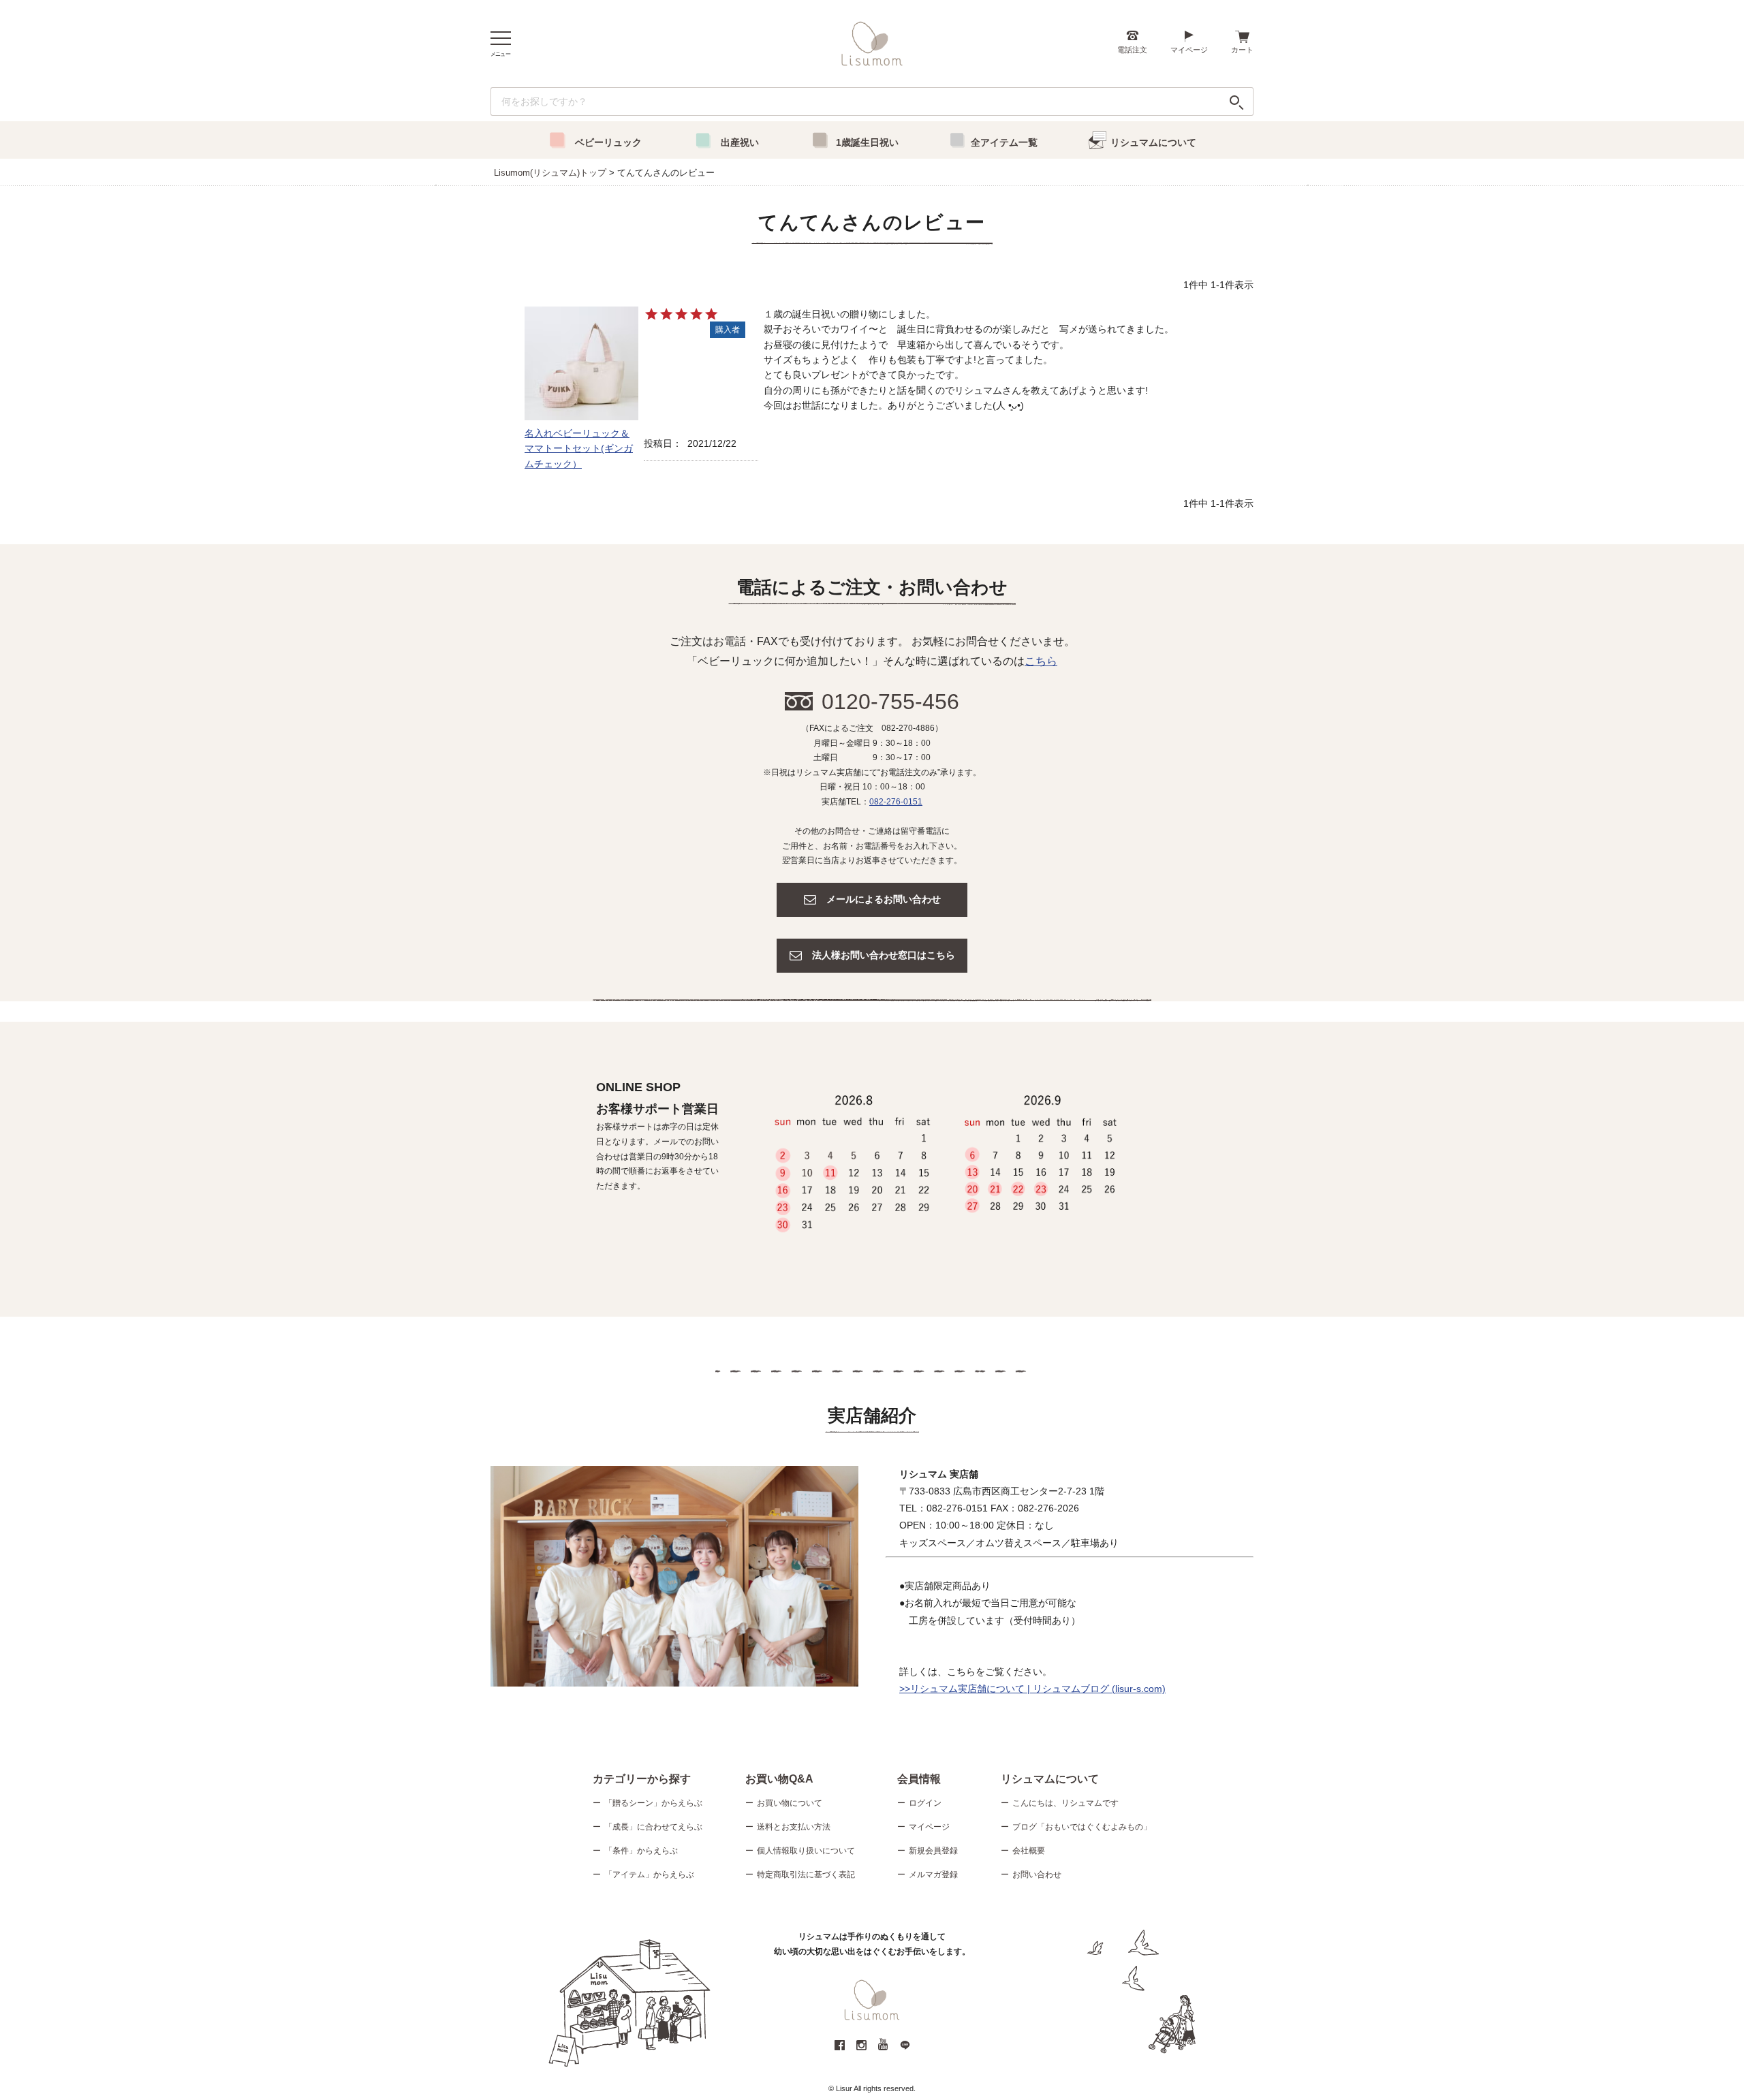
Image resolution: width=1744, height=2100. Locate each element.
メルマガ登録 (933, 1875)
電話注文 (1132, 50)
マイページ (1189, 50)
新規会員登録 (933, 1851)
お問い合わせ (1037, 1875)
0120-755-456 (890, 702)
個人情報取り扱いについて (806, 1851)
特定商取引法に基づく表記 (806, 1875)
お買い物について (790, 1803)
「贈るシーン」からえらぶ (653, 1803)
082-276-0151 (896, 802)
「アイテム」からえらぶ (649, 1875)
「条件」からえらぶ (641, 1851)
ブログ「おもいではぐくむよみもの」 (1082, 1827)
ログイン (925, 1803)
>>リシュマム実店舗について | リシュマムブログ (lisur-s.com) (1032, 1689)
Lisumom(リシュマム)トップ (550, 173)
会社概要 (1029, 1851)
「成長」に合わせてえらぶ (653, 1827)
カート (1242, 50)
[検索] (1237, 101)
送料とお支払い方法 (794, 1827)
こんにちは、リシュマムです (1065, 1803)
